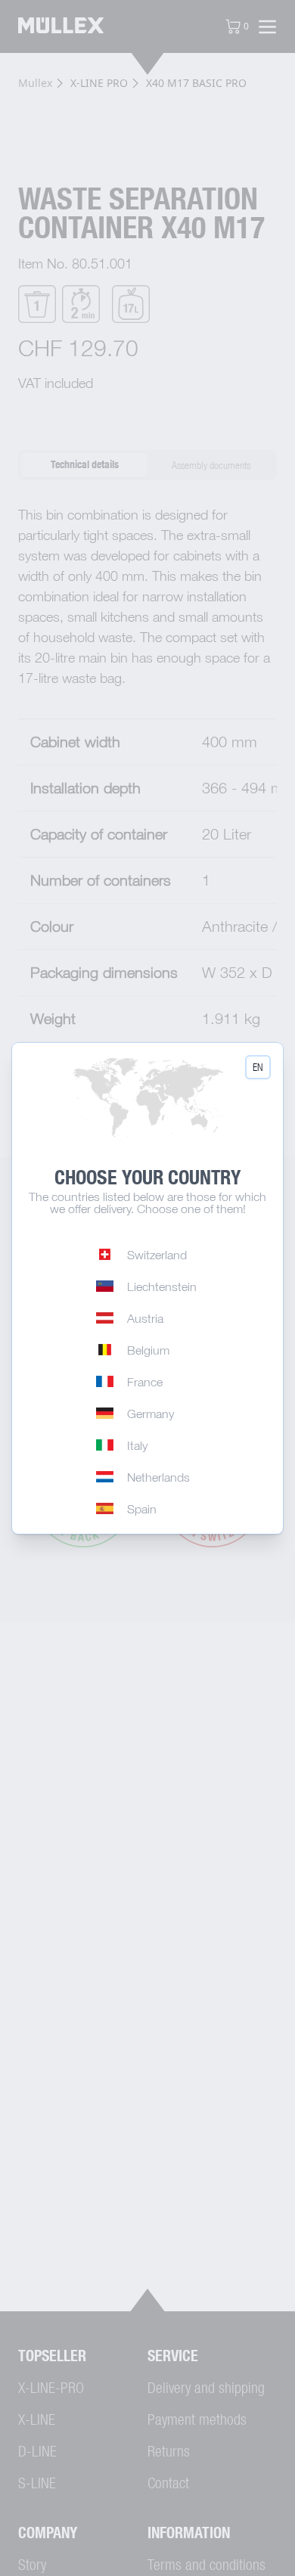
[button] (258, 1067)
